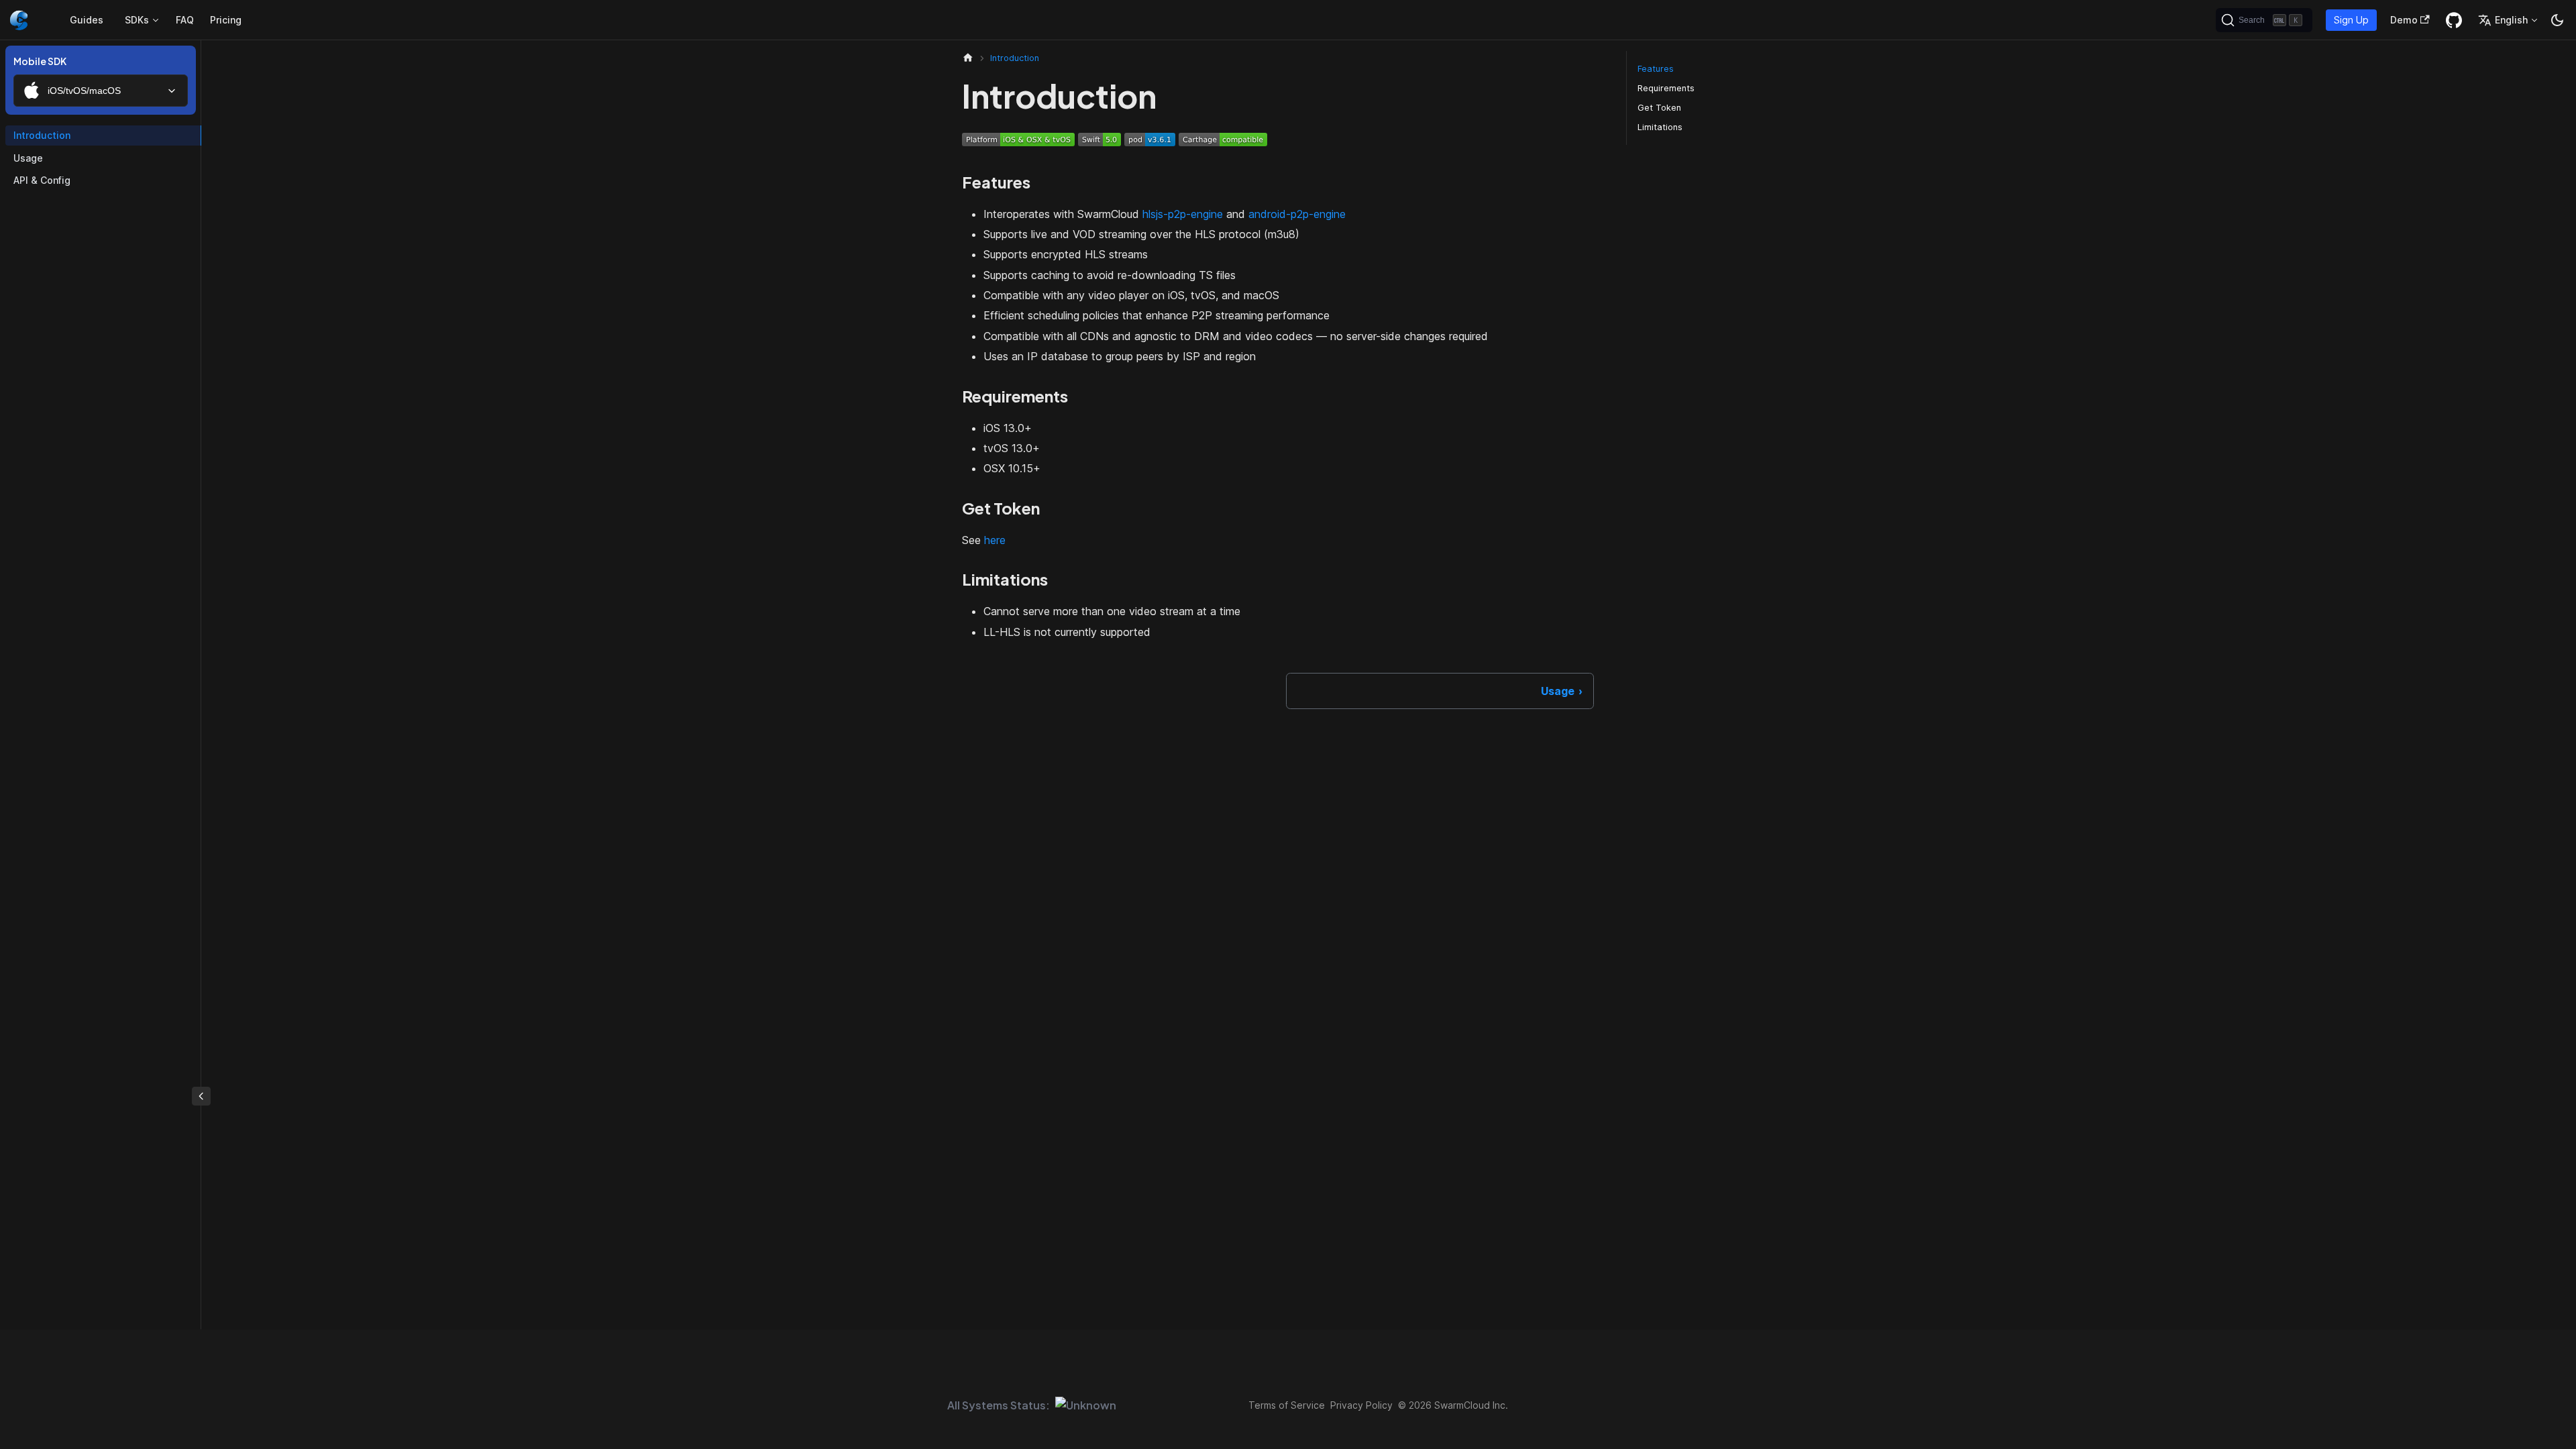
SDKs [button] (137, 20)
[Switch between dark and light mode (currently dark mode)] (2557, 20)
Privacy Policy (1361, 1405)
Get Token (1659, 108)
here (995, 540)
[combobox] (101, 91)
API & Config (42, 180)
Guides (87, 20)
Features (1656, 69)
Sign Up (2351, 20)
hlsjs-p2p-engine (1183, 214)
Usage (28, 158)
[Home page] (968, 58)
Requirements (1666, 88)
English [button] (2511, 20)
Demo (2404, 20)
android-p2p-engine (1297, 214)
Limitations (1660, 127)
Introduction (42, 135)
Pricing (226, 20)
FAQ (185, 20)
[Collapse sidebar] (201, 1096)
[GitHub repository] (2454, 20)
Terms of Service (1287, 1405)
